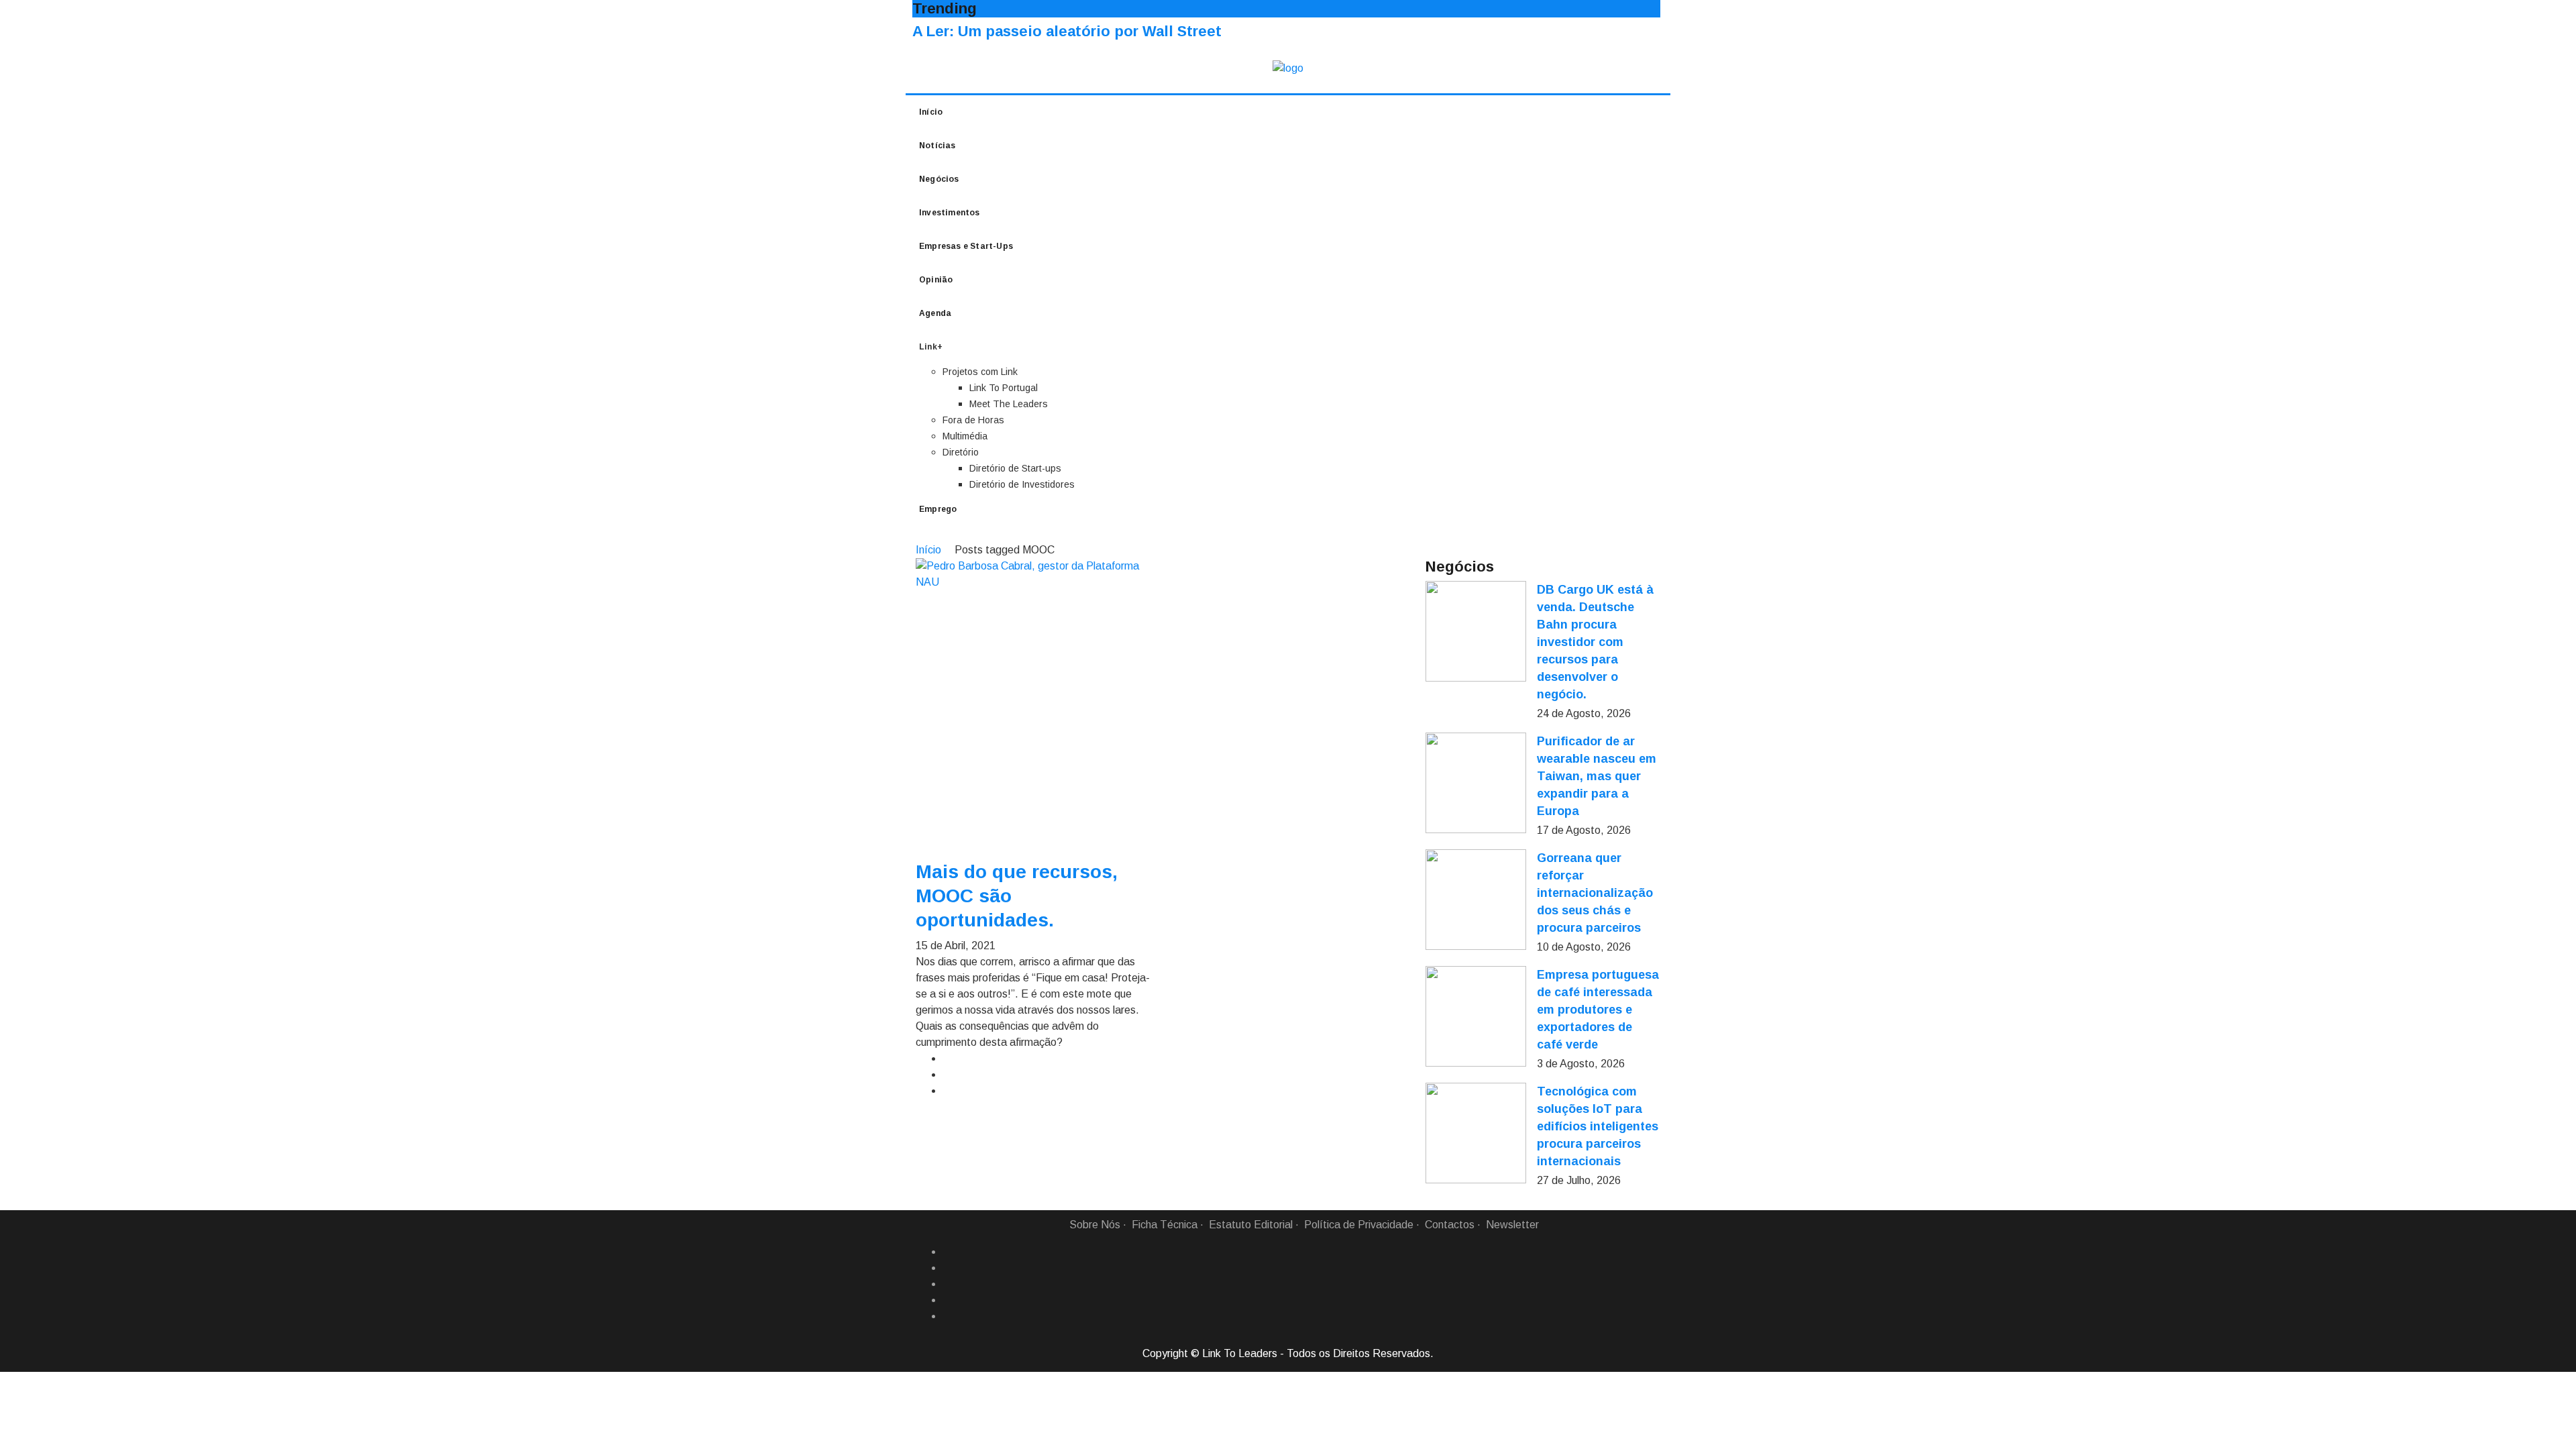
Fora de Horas (973, 420)
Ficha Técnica (1165, 1225)
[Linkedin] (948, 1268)
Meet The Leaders (1009, 404)
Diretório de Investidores (1022, 484)
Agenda (935, 313)
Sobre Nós (1095, 1225)
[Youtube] (948, 1316)
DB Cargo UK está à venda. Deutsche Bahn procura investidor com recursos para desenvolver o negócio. (1595, 642)
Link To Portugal (1004, 388)
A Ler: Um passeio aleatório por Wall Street (1067, 31)
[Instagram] (948, 1300)
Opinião (936, 280)
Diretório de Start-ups (1015, 468)
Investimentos (950, 213)
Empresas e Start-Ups (966, 246)
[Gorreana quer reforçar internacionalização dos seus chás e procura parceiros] (1476, 900)
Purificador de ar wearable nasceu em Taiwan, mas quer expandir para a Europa (1597, 776)
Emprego (938, 509)
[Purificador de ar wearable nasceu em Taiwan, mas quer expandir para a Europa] (1476, 783)
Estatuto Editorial (1251, 1225)
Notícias (937, 146)
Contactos (1450, 1225)
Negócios (939, 179)
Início (931, 112)
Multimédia (965, 436)
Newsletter (1512, 1225)
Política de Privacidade (1359, 1225)
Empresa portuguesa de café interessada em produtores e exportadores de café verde (1598, 1010)
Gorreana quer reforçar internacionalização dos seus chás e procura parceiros (1595, 893)
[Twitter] (948, 1284)
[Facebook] (948, 1252)
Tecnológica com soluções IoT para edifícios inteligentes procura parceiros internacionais (1598, 1126)
